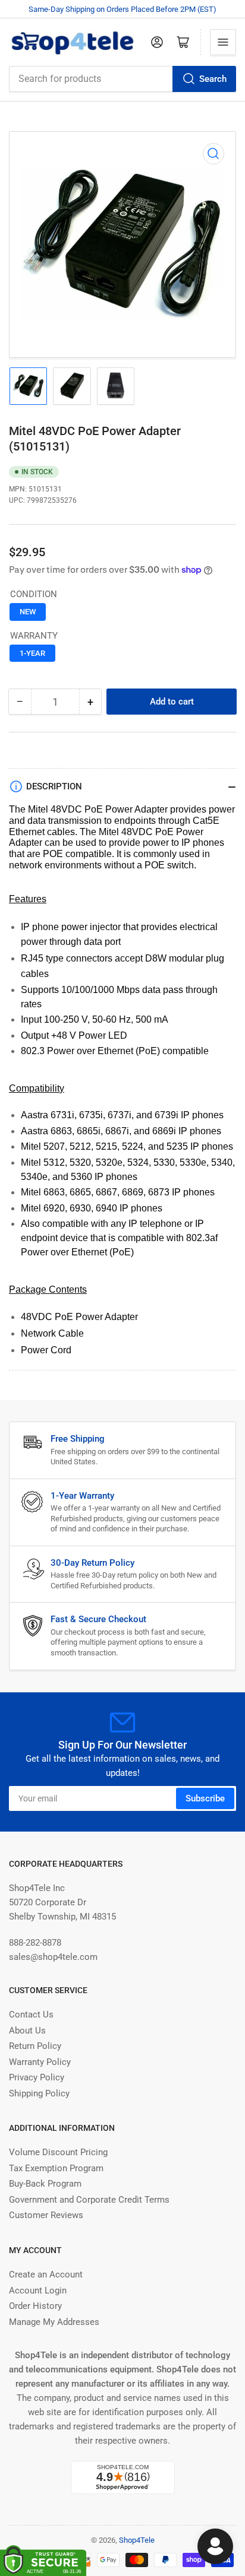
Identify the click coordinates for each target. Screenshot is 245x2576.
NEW (28, 612)
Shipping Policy (39, 2093)
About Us (27, 2031)
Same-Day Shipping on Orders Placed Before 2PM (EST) (122, 9)
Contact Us (31, 2015)
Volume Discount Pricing (58, 2152)
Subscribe (205, 1798)
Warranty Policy (40, 2062)
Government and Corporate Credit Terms (89, 2200)
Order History (35, 2306)
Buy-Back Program (45, 2184)
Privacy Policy (37, 2077)
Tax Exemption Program (56, 2168)
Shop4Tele (137, 2540)
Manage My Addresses (54, 2322)
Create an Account (46, 2274)
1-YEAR (32, 653)
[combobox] (122, 79)
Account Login (38, 2291)
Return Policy (35, 2046)
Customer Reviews (46, 2215)
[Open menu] (223, 42)
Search (213, 79)
